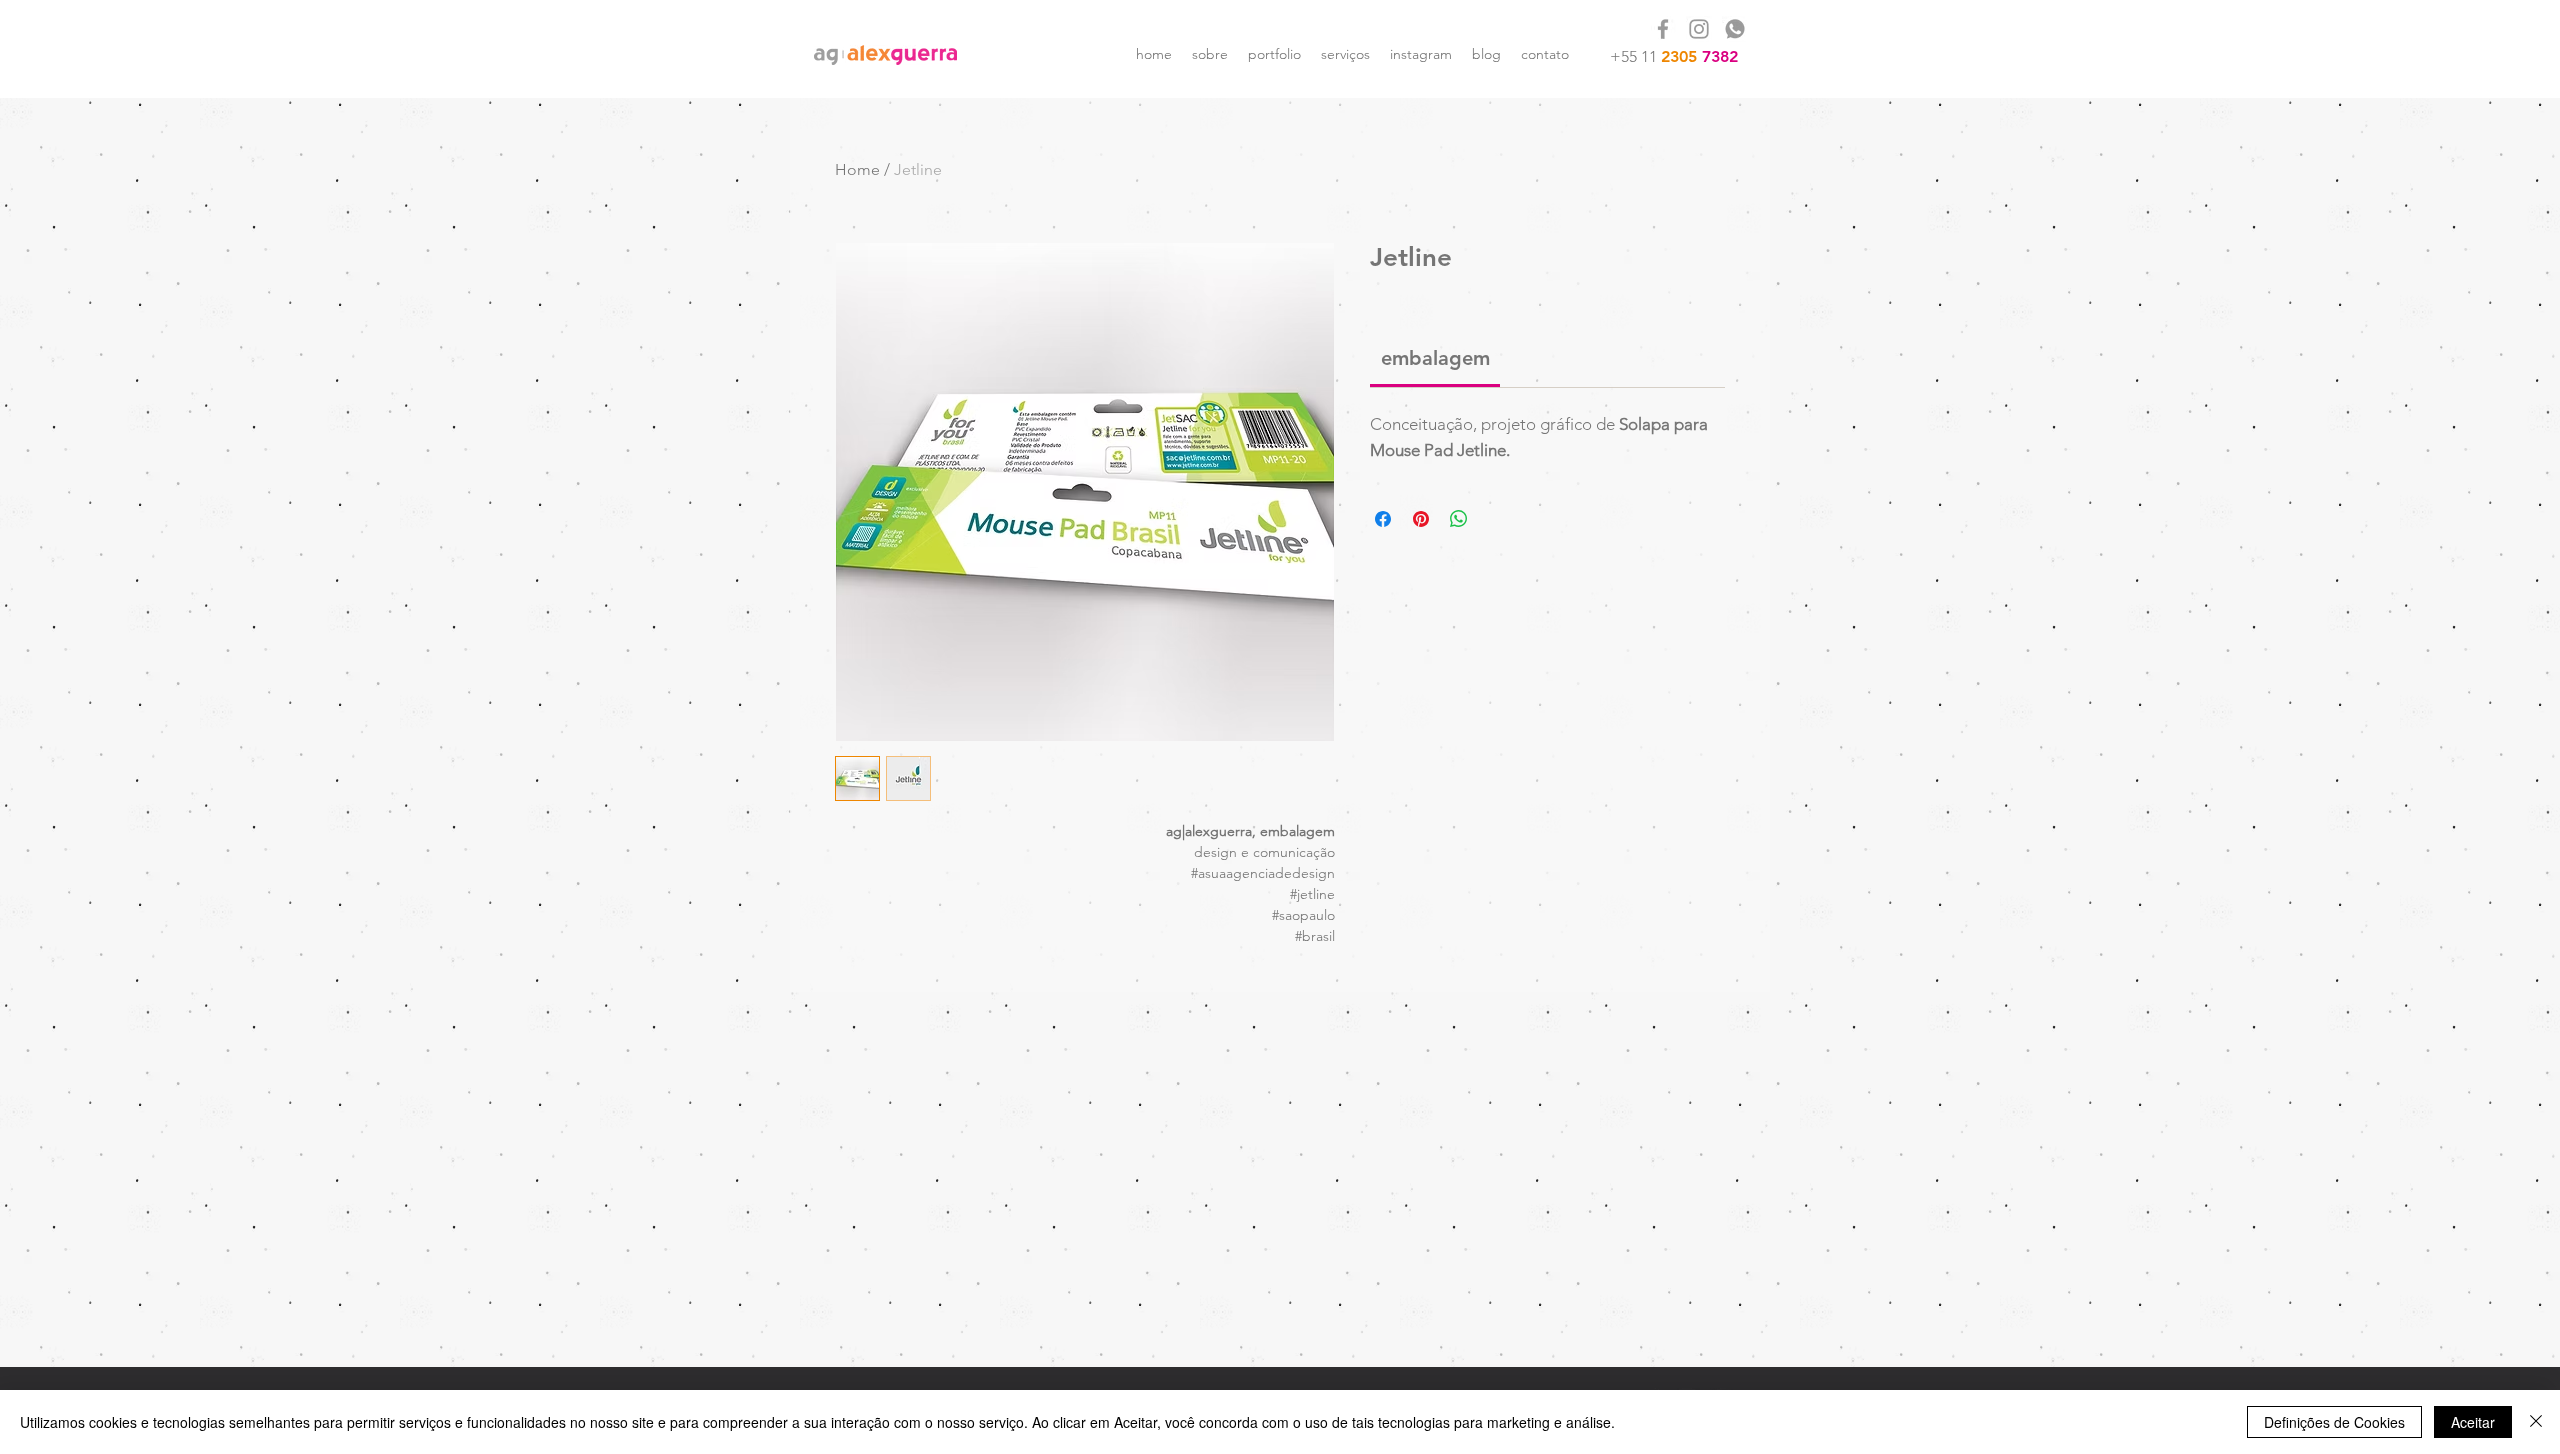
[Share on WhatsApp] (1459, 519)
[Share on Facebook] (1383, 519)
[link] (1435, 358)
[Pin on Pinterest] (1421, 519)
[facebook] (1663, 29)
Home (857, 169)
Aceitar (2473, 1422)
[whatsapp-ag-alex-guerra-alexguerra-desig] (1735, 29)
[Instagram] (1699, 29)
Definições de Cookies (2334, 1422)
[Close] (2536, 1422)
